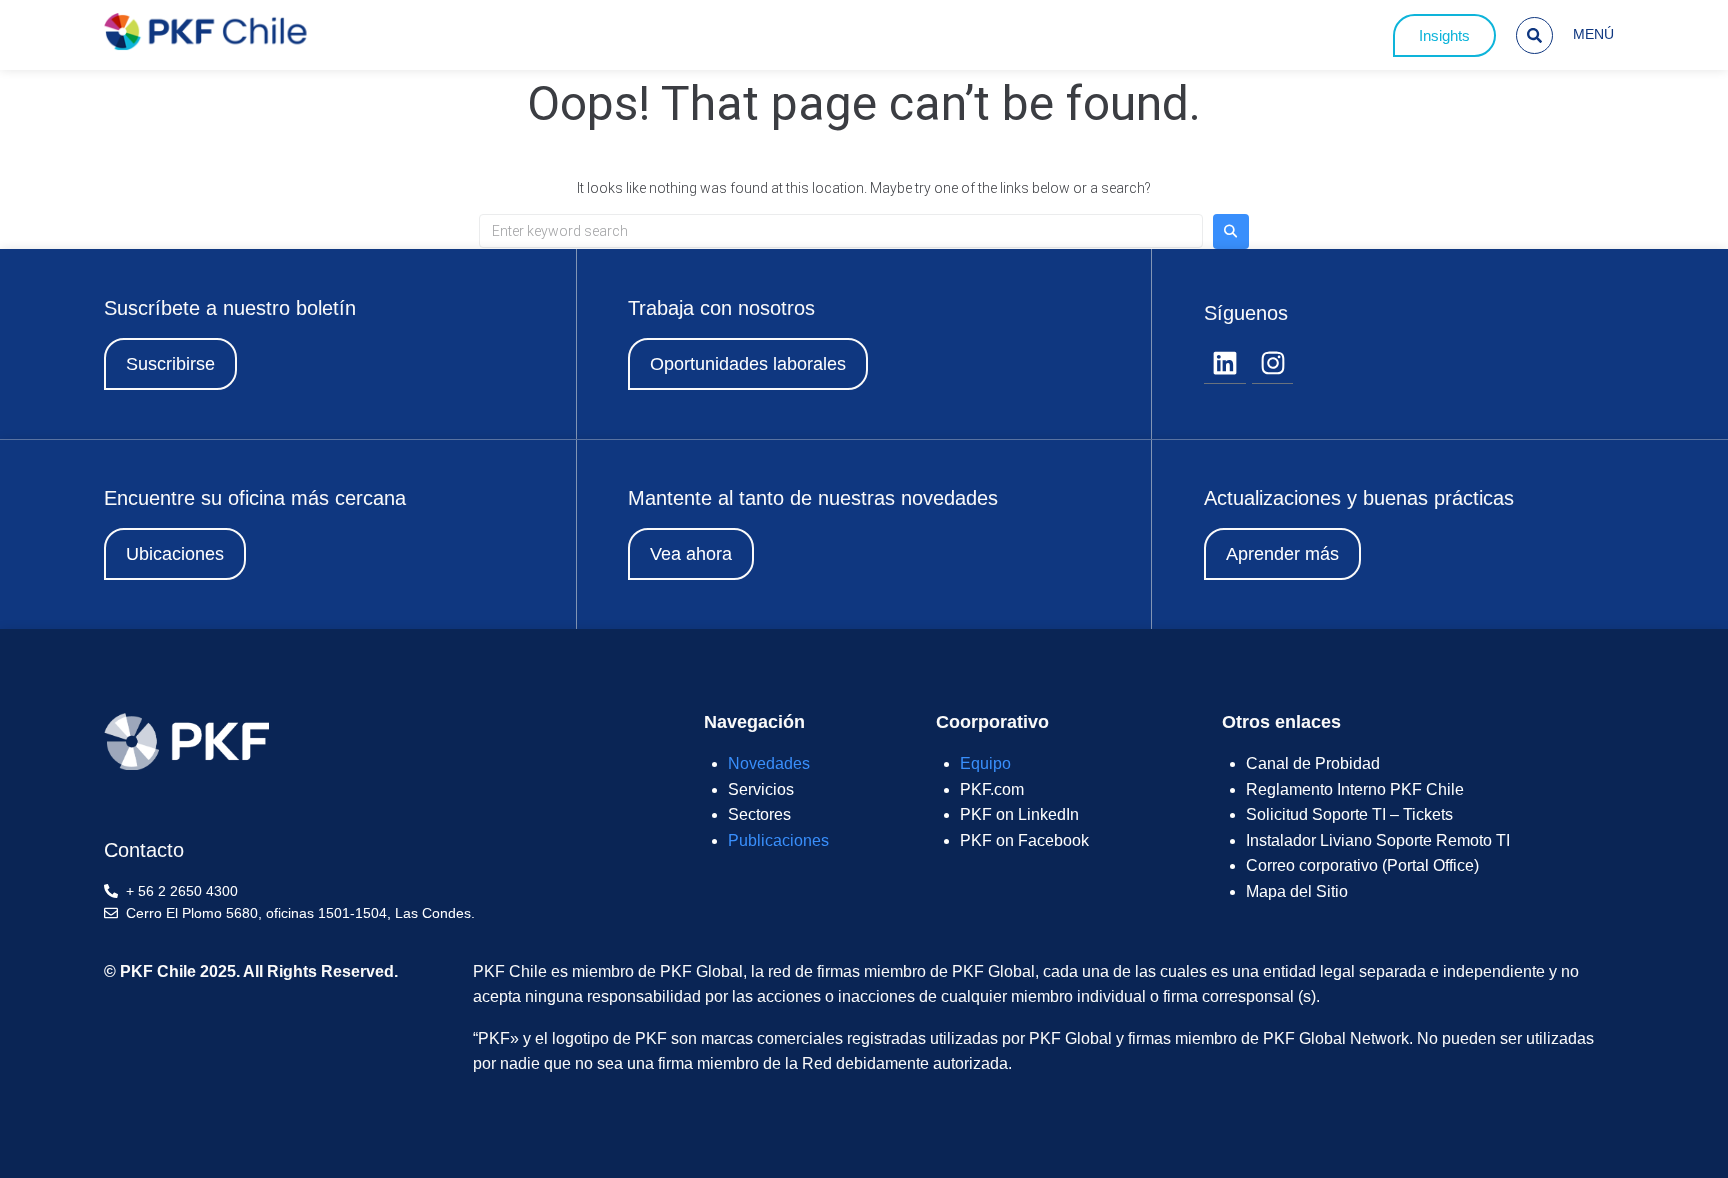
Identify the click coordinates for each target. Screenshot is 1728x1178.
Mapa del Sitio (1297, 891)
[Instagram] (1273, 364)
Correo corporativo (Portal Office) (1362, 865)
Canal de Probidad (1313, 763)
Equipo (985, 763)
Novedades (769, 763)
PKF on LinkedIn (1019, 814)
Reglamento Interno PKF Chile (1355, 789)
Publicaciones (778, 840)
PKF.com (992, 789)
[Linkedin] (1225, 364)
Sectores (759, 814)
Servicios (761, 789)
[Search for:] (841, 231)
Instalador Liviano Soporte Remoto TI (1378, 840)
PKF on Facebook (1024, 840)
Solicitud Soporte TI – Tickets (1349, 814)
